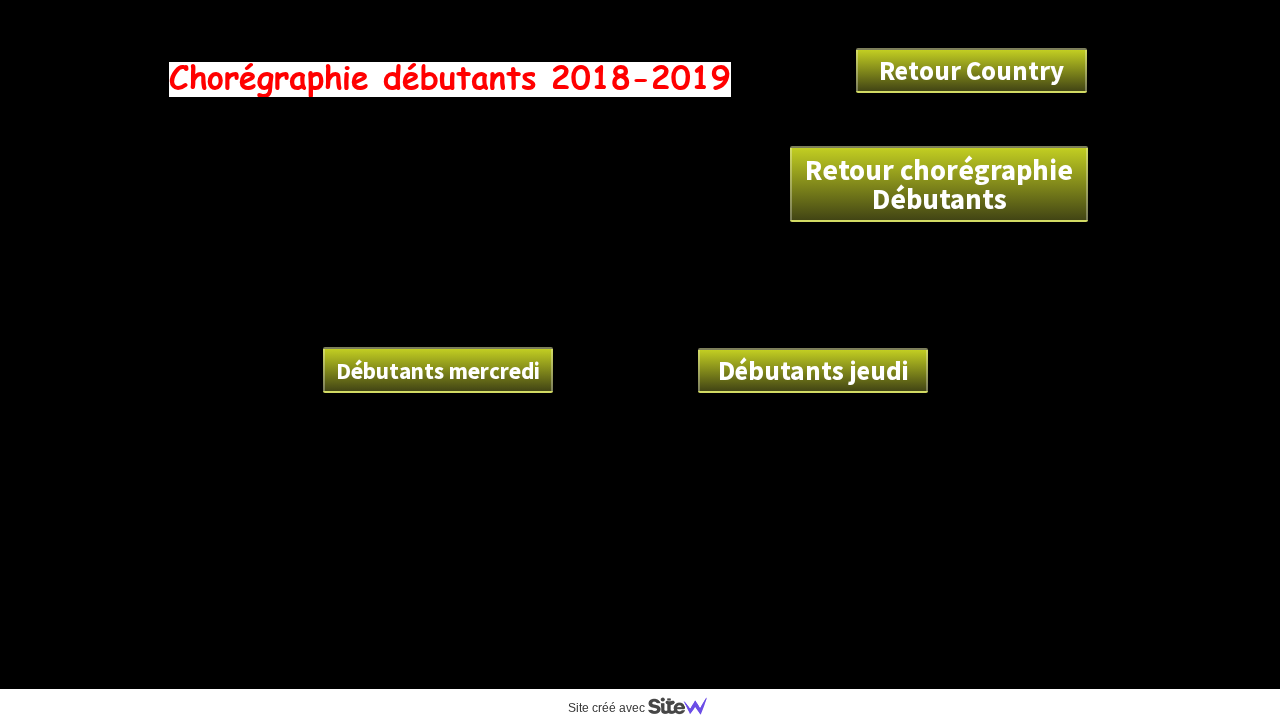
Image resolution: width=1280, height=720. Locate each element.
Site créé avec (608, 708)
